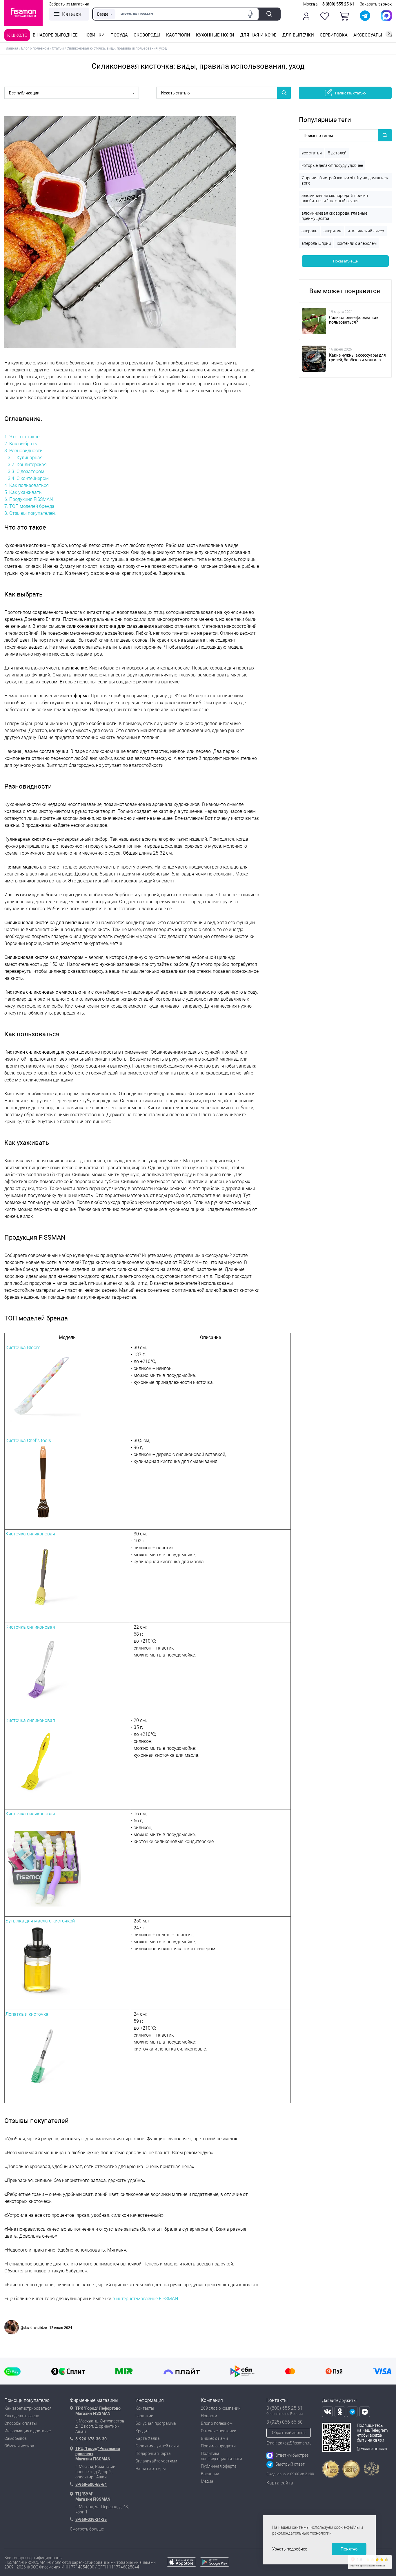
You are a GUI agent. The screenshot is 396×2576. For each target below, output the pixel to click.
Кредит (142, 2431)
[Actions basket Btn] (344, 16)
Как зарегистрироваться (28, 2408)
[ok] (340, 2412)
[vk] (327, 2412)
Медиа (207, 2481)
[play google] (215, 2565)
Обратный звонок (289, 2433)
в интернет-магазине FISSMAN (145, 2299)
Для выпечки (298, 35)
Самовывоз (16, 2438)
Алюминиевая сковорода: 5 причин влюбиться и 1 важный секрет (335, 198)
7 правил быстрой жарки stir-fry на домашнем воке (345, 180)
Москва (310, 4)
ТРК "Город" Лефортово (98, 2408)
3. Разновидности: (24, 451)
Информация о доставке (28, 2431)
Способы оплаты (21, 2423)
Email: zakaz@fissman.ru (289, 2443)
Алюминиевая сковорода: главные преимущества (334, 216)
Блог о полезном (217, 2423)
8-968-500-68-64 (91, 2484)
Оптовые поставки (219, 2431)
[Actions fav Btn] (325, 16)
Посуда (119, 35)
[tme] (352, 2412)
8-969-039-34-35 (91, 2520)
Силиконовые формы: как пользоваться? (354, 320)
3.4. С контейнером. (29, 478)
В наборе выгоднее (55, 35)
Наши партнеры (151, 2469)
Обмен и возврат (20, 2446)
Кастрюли (178, 35)
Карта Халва (148, 2438)
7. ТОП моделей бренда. (30, 506)
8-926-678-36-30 (91, 2439)
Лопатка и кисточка (27, 2014)
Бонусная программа (156, 2423)
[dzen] (365, 2412)
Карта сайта (280, 2483)
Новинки (94, 35)
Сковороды (147, 35)
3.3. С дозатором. (27, 471)
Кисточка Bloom (23, 1348)
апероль (309, 231)
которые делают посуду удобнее (332, 165)
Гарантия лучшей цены (157, 2446)
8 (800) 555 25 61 (338, 4)
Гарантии (144, 2416)
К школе (17, 35)
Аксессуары (368, 35)
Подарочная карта (153, 2453)
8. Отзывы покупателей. (30, 513)
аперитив (333, 231)
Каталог (72, 14)
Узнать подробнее (290, 2549)
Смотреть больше (87, 2529)
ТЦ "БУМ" (84, 2494)
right (389, 34)
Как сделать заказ (22, 2416)
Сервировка (334, 35)
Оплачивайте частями (156, 2461)
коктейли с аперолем (357, 243)
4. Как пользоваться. (27, 485)
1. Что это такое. (22, 437)
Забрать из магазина (69, 4)
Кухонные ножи (215, 35)
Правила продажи (218, 2446)
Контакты (145, 2408)
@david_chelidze (34, 2328)
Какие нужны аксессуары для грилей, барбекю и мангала (357, 357)
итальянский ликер (366, 231)
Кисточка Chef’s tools (28, 1441)
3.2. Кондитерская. (28, 465)
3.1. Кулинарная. (26, 458)
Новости (209, 2416)
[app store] (181, 2565)
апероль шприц (316, 243)
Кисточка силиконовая (30, 1534)
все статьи (312, 153)
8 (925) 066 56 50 (285, 2422)
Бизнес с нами (214, 2438)
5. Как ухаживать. (24, 492)
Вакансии (210, 2474)
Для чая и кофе (258, 35)
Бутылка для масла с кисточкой (40, 1921)
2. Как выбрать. (21, 444)
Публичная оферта (219, 2466)
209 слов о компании (221, 2408)
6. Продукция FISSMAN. (29, 499)
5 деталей (337, 153)
